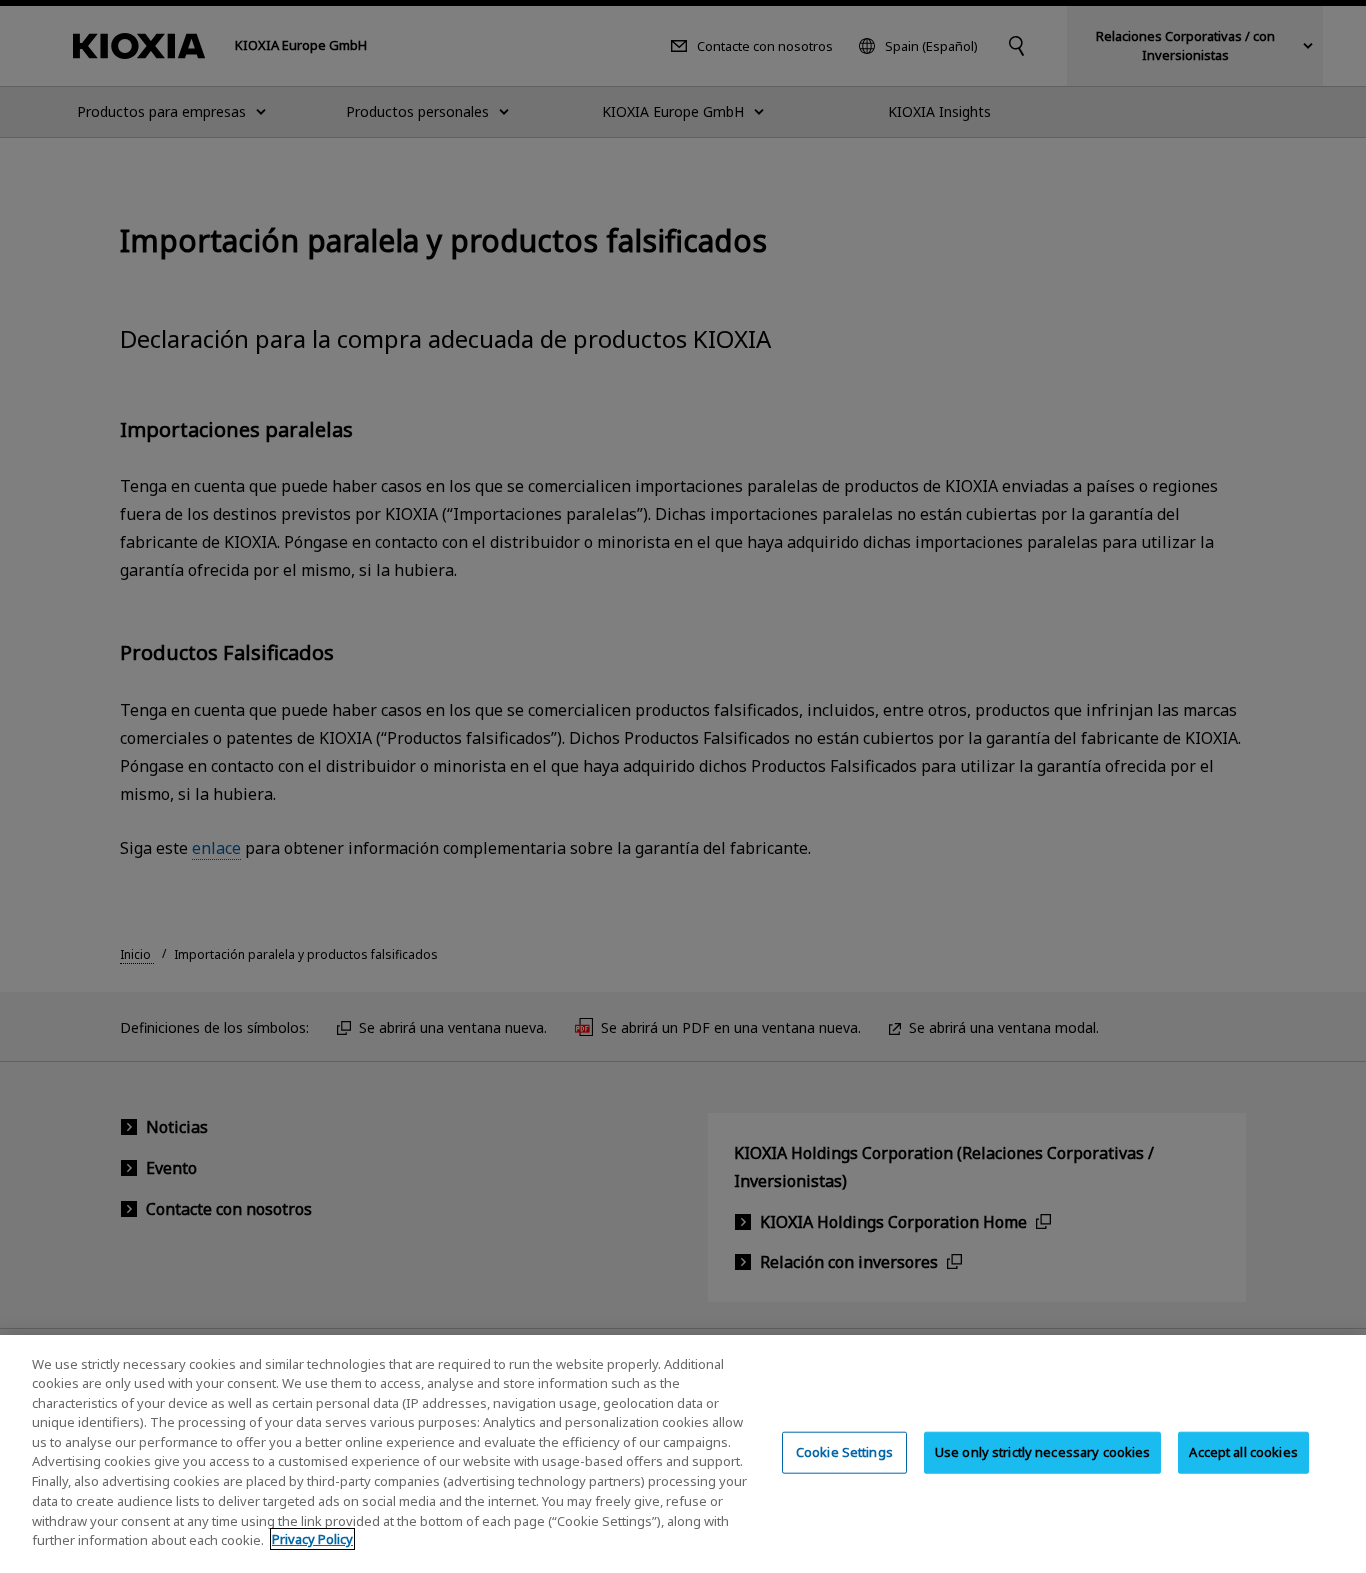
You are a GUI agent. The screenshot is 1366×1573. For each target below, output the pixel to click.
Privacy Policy (312, 1539)
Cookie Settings (844, 1452)
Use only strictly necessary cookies (1043, 1452)
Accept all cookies (1243, 1452)
